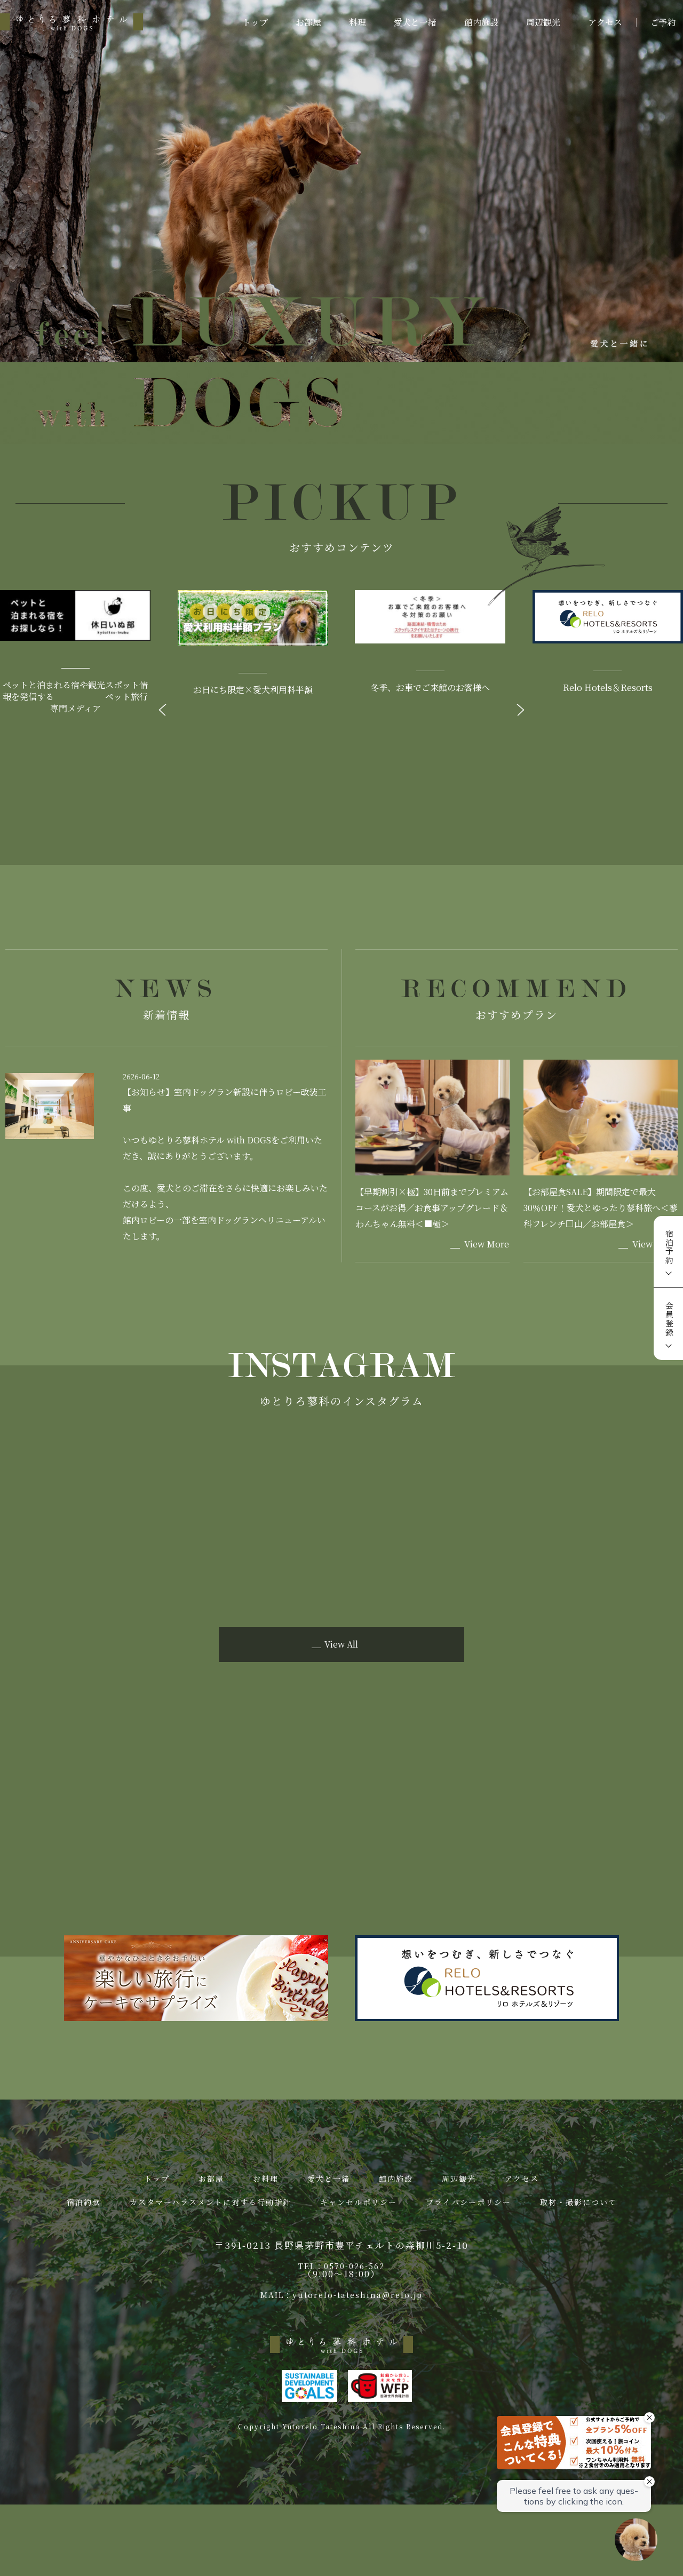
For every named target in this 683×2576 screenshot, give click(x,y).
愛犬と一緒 (415, 22)
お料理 (266, 2179)
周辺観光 (543, 22)
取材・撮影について (578, 2202)
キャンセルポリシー (359, 2202)
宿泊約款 (84, 2202)
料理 (358, 22)
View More (487, 1244)
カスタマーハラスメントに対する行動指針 (211, 2202)
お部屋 (308, 22)
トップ (255, 22)
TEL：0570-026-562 (341, 2266)
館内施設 (481, 22)
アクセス (605, 22)
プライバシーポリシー (468, 2202)
